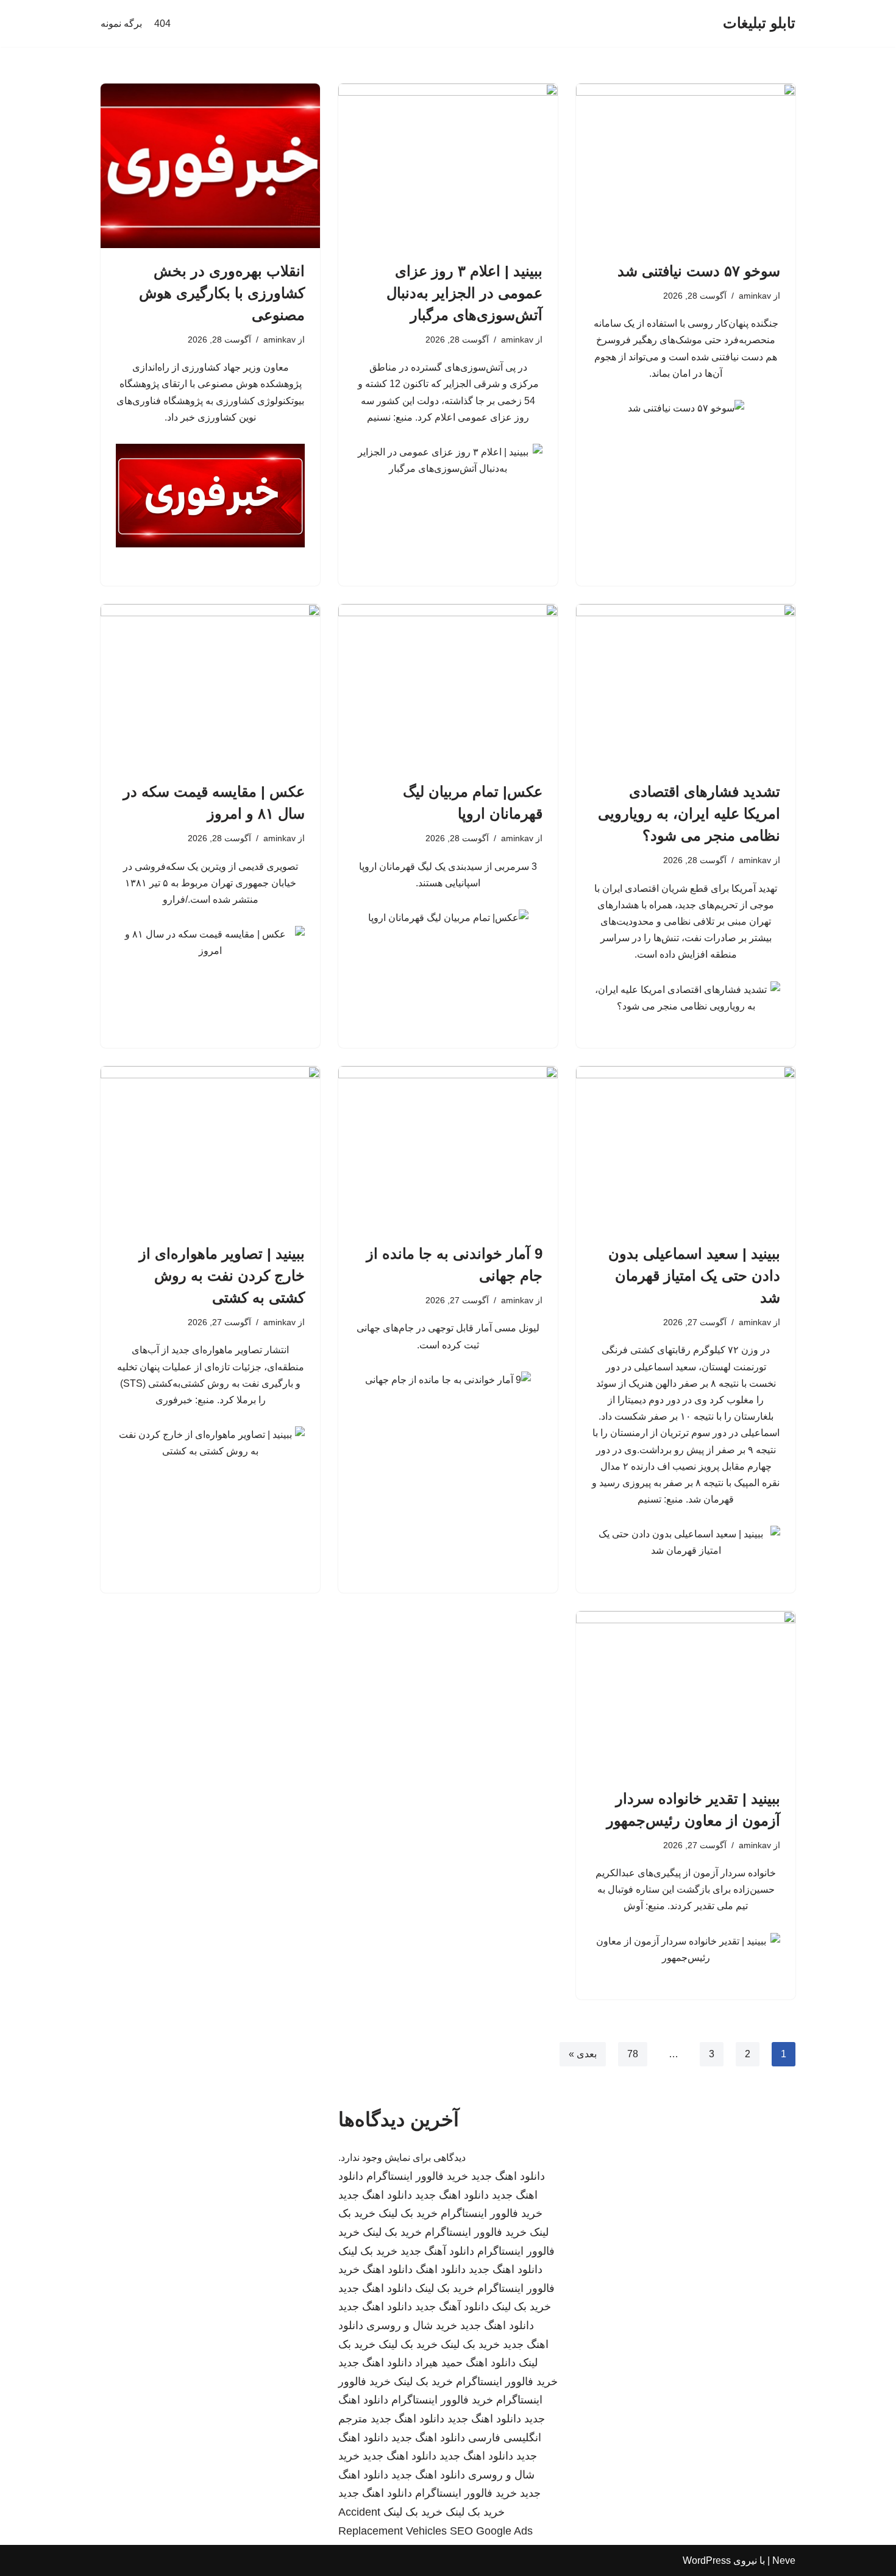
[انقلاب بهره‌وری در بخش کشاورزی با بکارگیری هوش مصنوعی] (210, 166)
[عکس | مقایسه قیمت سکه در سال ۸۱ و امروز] (210, 686)
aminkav (755, 296)
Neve (784, 2560)
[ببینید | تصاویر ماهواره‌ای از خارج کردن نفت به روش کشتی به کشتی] (210, 1148)
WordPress (707, 2560)
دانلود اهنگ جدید (508, 2176)
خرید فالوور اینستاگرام (417, 2176)
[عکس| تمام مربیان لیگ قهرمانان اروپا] (448, 686)
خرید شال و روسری (412, 2325)
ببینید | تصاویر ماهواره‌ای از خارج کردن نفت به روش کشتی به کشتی (222, 1276)
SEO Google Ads (491, 2531)
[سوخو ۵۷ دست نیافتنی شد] (686, 166)
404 (162, 23)
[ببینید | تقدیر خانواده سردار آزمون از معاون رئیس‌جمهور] (686, 1693)
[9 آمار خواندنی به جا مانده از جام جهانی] (448, 1148)
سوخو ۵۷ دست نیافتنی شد (699, 271)
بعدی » (583, 2054)
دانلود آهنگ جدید (437, 2251)
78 (633, 2054)
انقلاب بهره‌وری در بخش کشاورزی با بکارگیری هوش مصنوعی (222, 293)
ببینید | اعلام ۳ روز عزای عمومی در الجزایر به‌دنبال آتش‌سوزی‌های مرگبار (464, 293)
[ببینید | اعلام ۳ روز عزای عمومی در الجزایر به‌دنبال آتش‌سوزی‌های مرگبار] (448, 166)
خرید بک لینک (408, 2213)
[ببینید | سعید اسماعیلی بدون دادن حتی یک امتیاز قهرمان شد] (686, 1148)
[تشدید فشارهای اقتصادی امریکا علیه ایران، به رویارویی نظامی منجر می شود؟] (686, 686)
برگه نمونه (121, 23)
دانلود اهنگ (441, 2269)
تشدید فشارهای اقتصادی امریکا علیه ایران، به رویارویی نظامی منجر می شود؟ (689, 813)
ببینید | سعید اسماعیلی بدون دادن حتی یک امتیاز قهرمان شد (694, 1276)
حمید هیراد (439, 2363)
